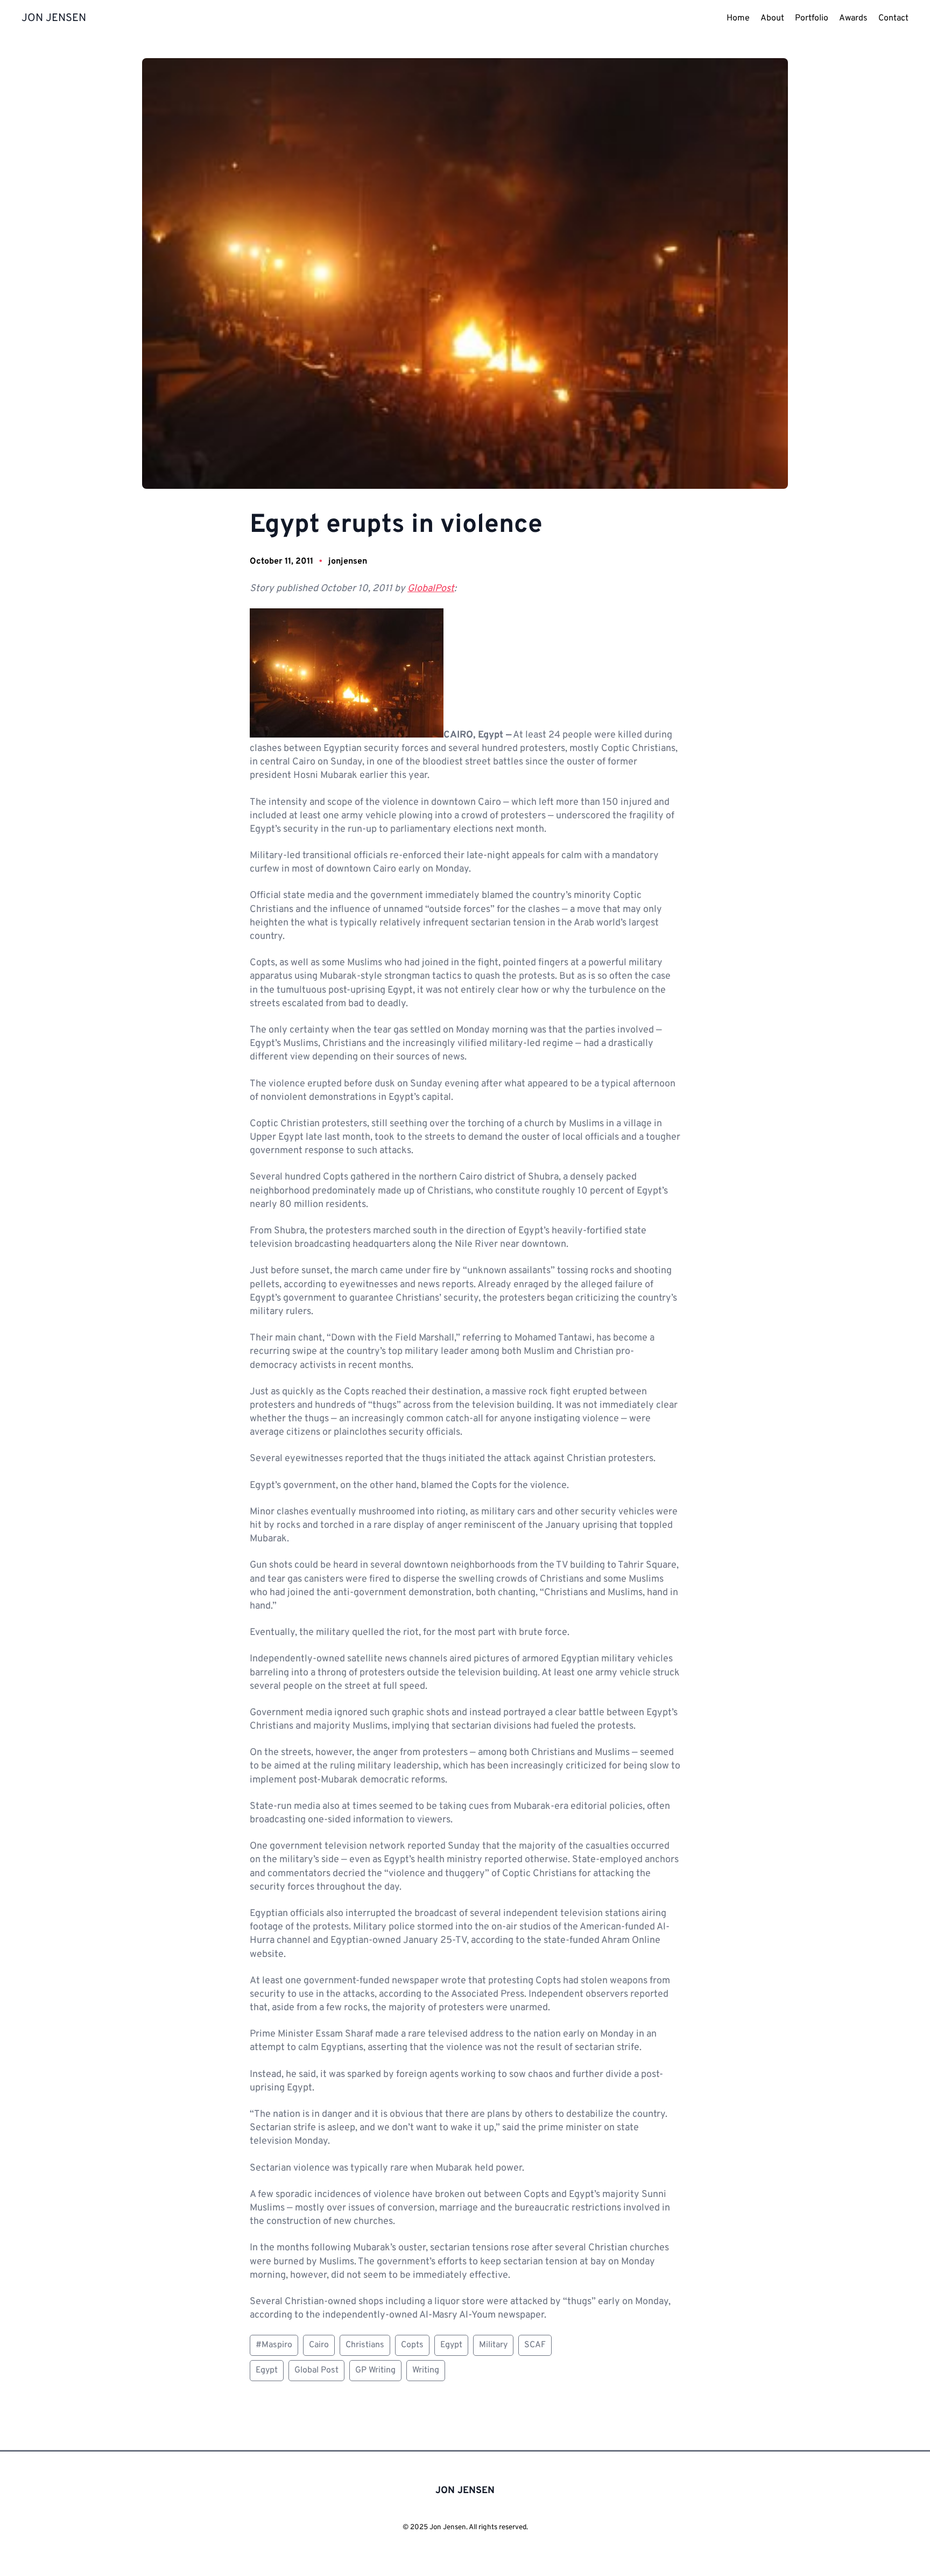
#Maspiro (274, 2345)
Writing (426, 2370)
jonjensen (348, 561)
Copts (412, 2345)
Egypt (451, 2345)
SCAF (535, 2345)
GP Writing (375, 2370)
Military (493, 2345)
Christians (365, 2345)
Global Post (316, 2370)
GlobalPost (431, 589)
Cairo (319, 2345)
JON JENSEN (54, 18)
